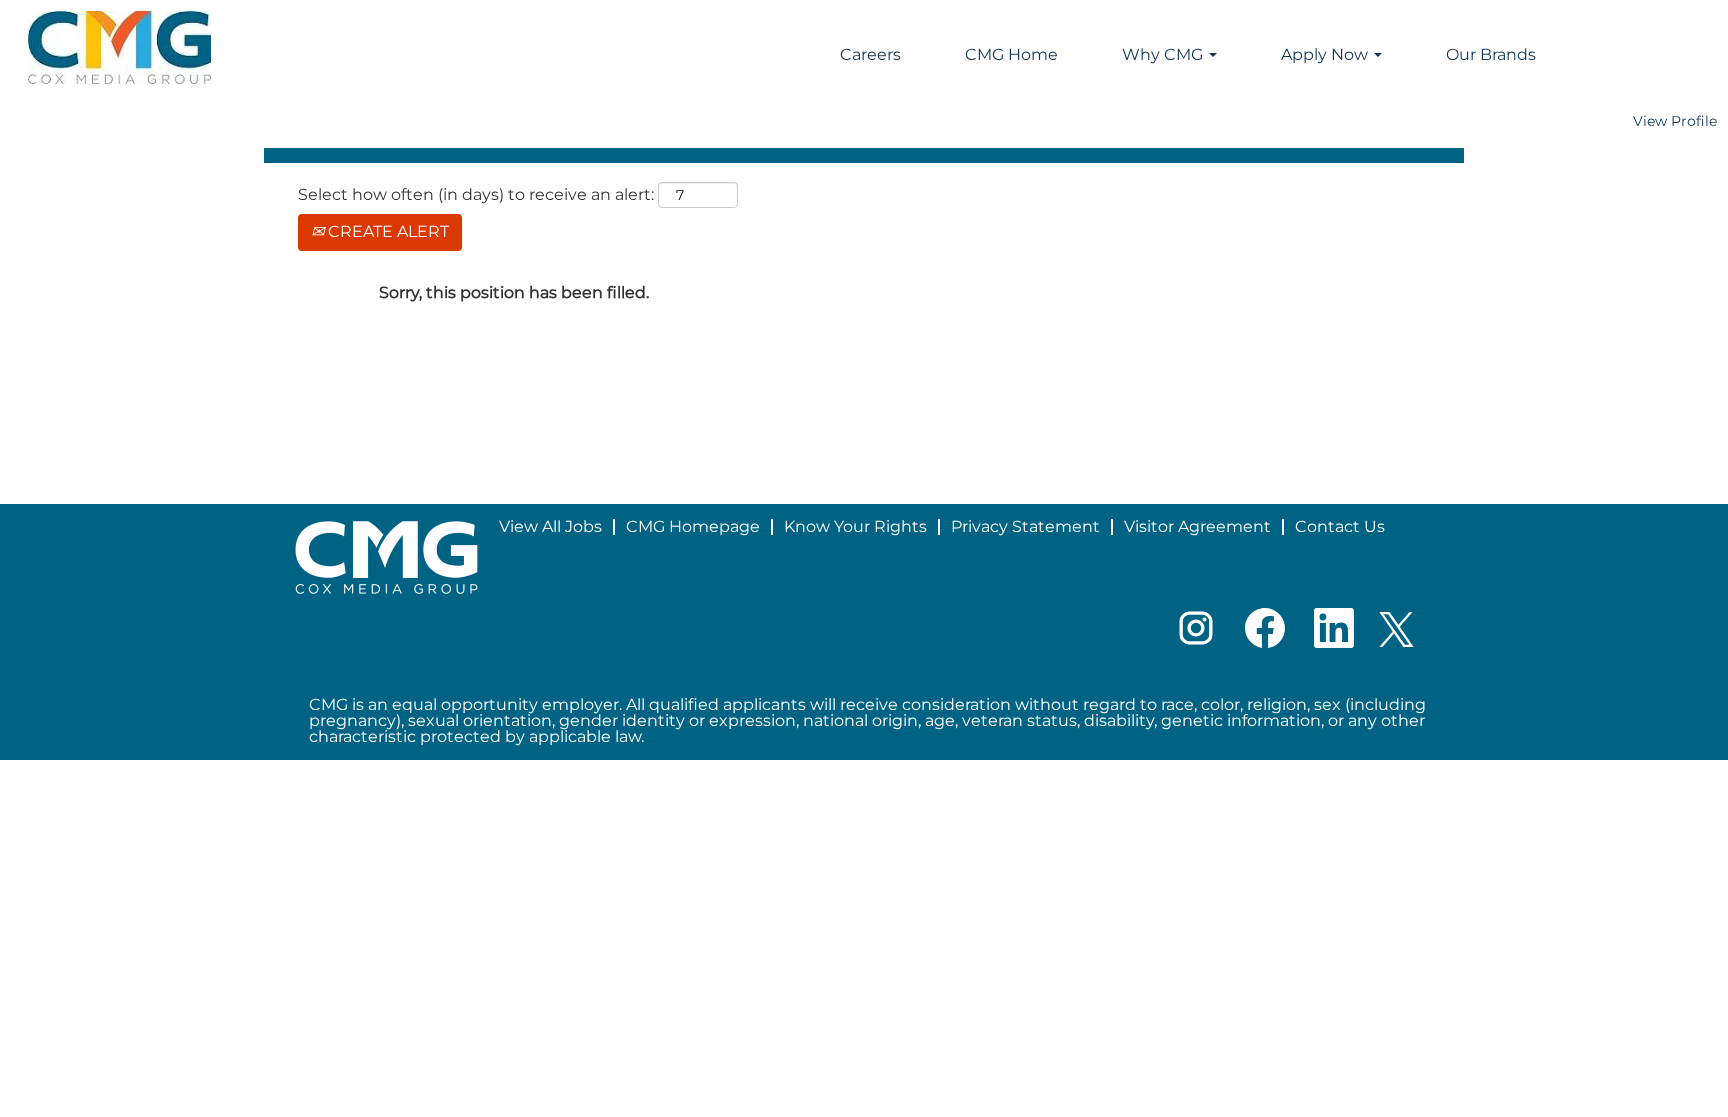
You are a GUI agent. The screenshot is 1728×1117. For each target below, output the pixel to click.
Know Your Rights (855, 526)
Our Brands (1491, 54)
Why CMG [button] (1164, 54)
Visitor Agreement (1197, 526)
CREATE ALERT (386, 231)
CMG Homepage (693, 526)
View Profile (1675, 121)
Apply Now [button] (1326, 54)
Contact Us (1340, 526)
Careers (870, 54)
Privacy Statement (1025, 526)
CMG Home (1011, 54)
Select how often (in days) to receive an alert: (476, 194)
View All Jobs (550, 526)
